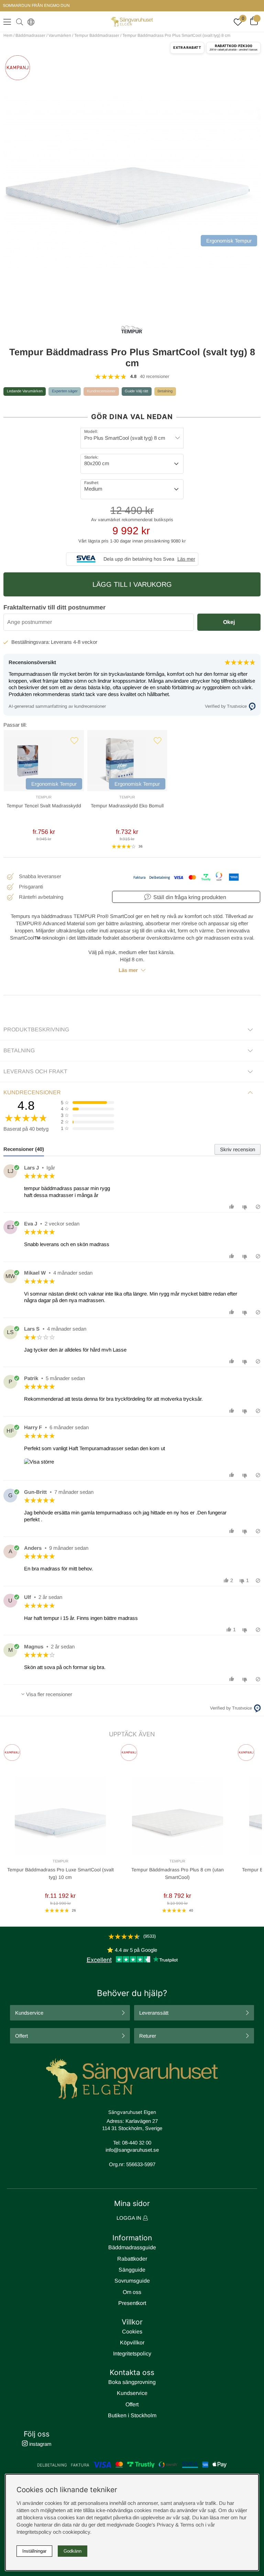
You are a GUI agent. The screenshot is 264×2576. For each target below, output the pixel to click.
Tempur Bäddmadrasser (97, 35)
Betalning (165, 391)
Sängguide (132, 2270)
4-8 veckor (85, 642)
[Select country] (30, 22)
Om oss (132, 2292)
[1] (132, 182)
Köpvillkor (132, 2343)
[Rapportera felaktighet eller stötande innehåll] (258, 1207)
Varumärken (60, 35)
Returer (148, 2036)
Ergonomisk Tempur (54, 784)
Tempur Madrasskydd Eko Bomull (127, 806)
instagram (40, 2444)
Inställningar (34, 2551)
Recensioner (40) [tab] (24, 1149)
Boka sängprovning (132, 2382)
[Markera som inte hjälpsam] (246, 1207)
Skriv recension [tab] (238, 1149)
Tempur (44, 797)
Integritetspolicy (132, 2354)
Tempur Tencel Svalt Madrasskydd (44, 806)
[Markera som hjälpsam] (233, 1207)
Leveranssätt (154, 2013)
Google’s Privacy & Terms (165, 2525)
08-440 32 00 (137, 2143)
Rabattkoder (132, 2259)
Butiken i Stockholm (132, 2415)
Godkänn (73, 2551)
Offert (21, 2036)
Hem (8, 35)
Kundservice (29, 2013)
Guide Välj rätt (136, 391)
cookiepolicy (76, 2532)
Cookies (132, 2332)
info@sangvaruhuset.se (132, 2150)
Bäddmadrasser (30, 35)
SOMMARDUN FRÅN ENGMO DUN (36, 5)
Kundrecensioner (101, 391)
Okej (229, 622)
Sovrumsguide (132, 2281)
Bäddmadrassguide (132, 2247)
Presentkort (132, 2303)
